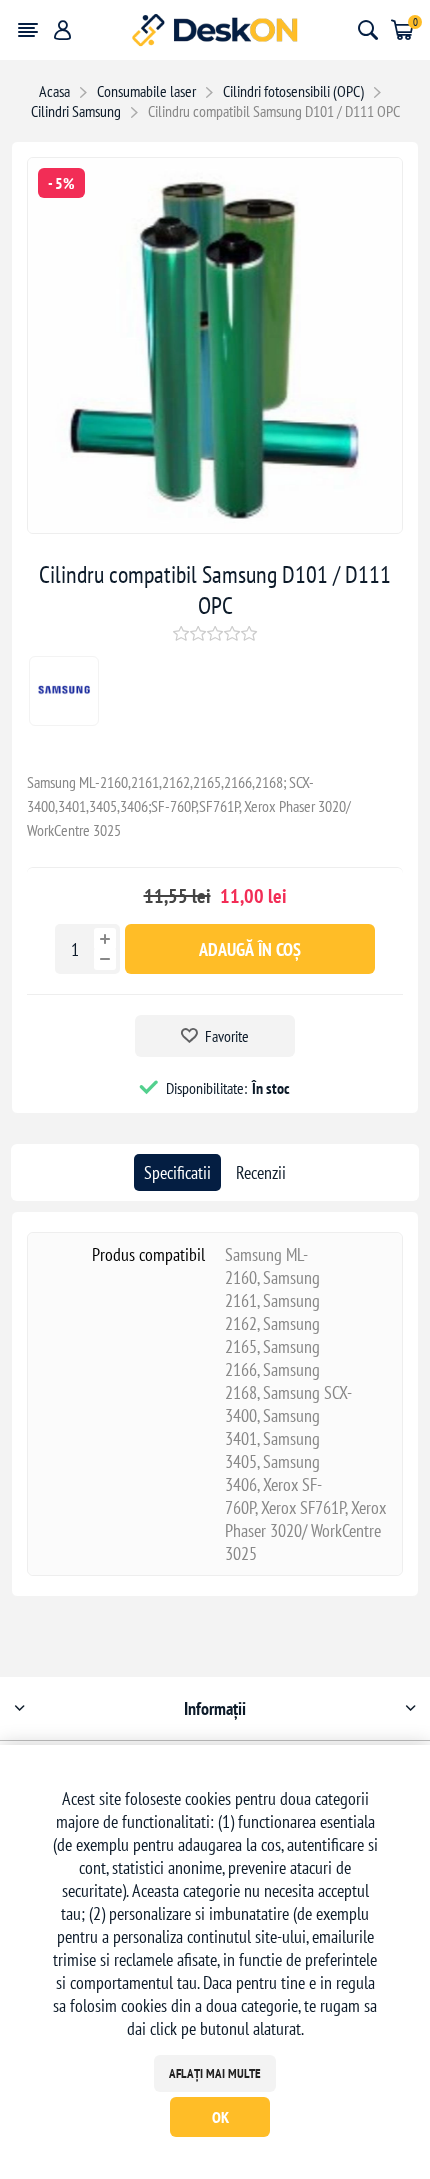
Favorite (227, 1036)
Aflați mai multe (215, 2073)
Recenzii (261, 1172)
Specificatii (177, 1172)
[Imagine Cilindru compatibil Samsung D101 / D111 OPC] (215, 526)
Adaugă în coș (250, 949)
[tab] (177, 1172)
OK (220, 2117)
